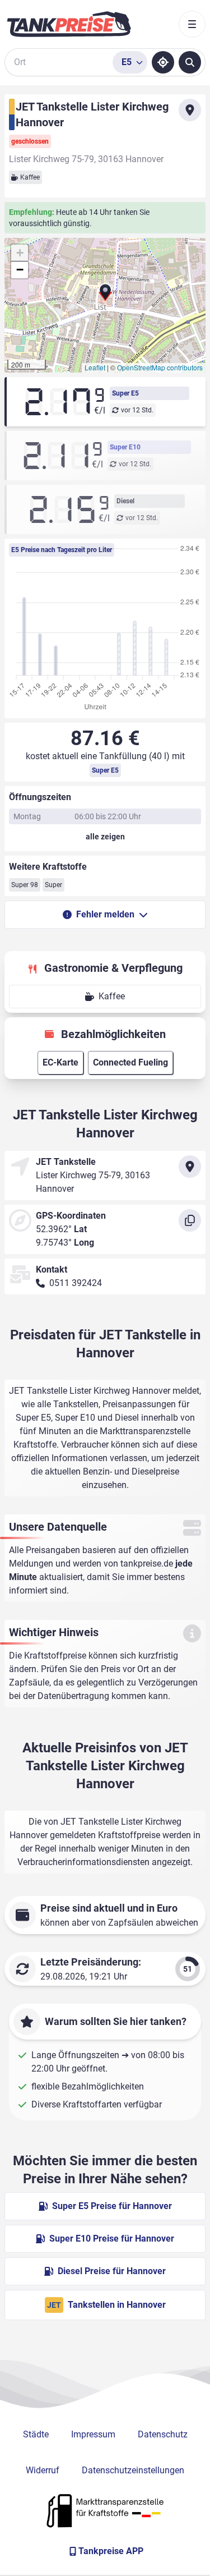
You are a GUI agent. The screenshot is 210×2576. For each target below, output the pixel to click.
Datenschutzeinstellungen (133, 2470)
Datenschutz (163, 2434)
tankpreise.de (147, 1563)
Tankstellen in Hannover (106, 2305)
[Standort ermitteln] (163, 62)
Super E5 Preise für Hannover (112, 2206)
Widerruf (43, 2470)
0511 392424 (76, 1283)
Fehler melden (105, 914)
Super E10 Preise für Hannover (112, 2238)
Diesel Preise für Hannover (112, 2271)
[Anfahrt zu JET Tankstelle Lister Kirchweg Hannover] (190, 110)
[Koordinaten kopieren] (190, 1220)
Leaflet (95, 367)
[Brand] (69, 24)
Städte (36, 2434)
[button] (105, 295)
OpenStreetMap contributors (160, 367)
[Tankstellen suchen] (190, 62)
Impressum (93, 2434)
